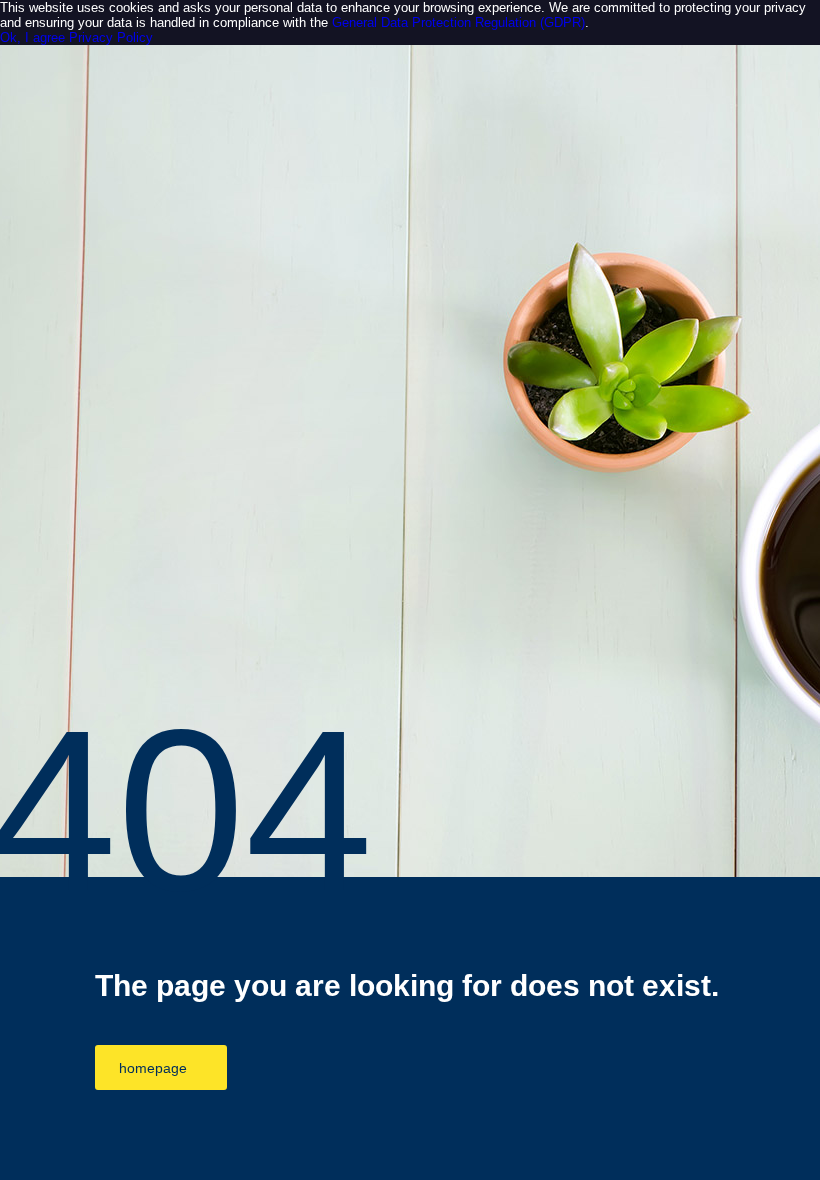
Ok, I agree (32, 37)
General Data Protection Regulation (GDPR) (458, 22)
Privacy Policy (111, 37)
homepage (153, 1068)
